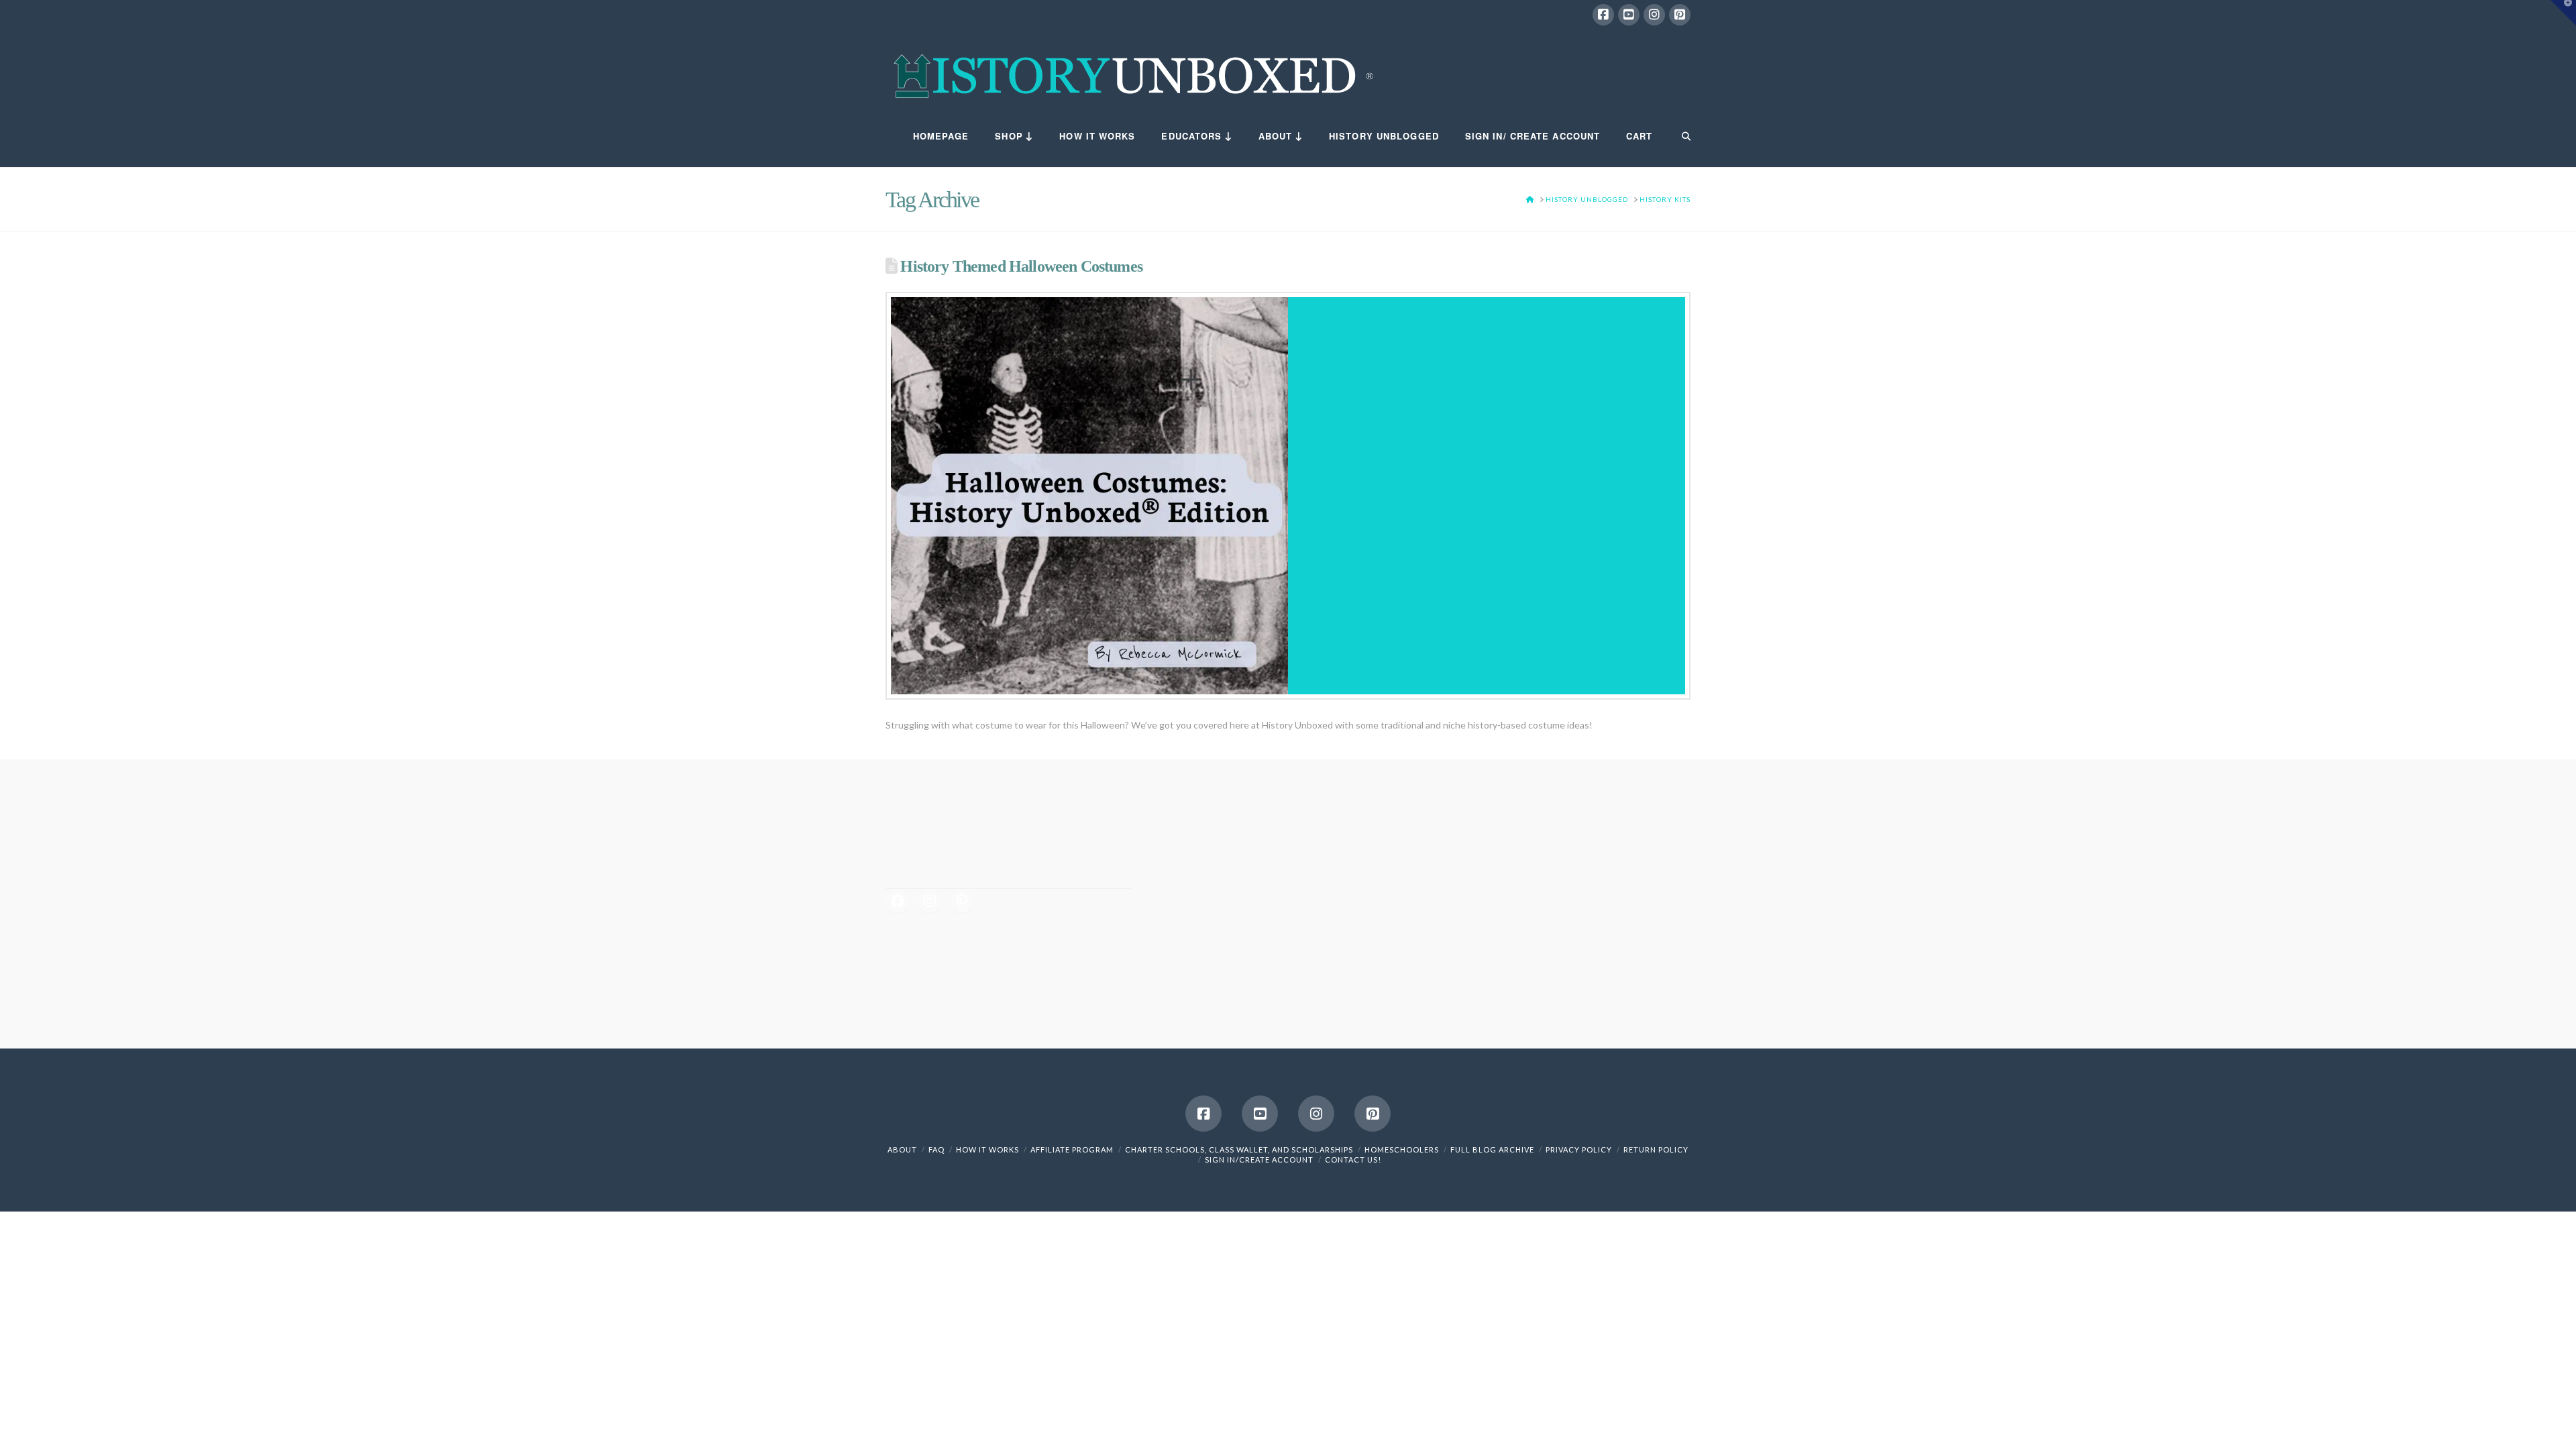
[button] (2563, 13)
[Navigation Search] (1678, 137)
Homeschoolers (1402, 1149)
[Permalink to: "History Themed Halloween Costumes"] (1288, 496)
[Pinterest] (1680, 15)
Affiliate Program (1072, 1149)
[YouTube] (1629, 15)
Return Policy (1656, 1149)
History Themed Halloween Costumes (1021, 266)
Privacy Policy (1579, 1149)
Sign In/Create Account (1259, 1160)
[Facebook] (1603, 15)
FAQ (936, 1149)
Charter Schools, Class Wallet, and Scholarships (1239, 1149)
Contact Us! (1353, 1160)
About (902, 1149)
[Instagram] (1654, 15)
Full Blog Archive (1492, 1149)
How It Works (987, 1149)
